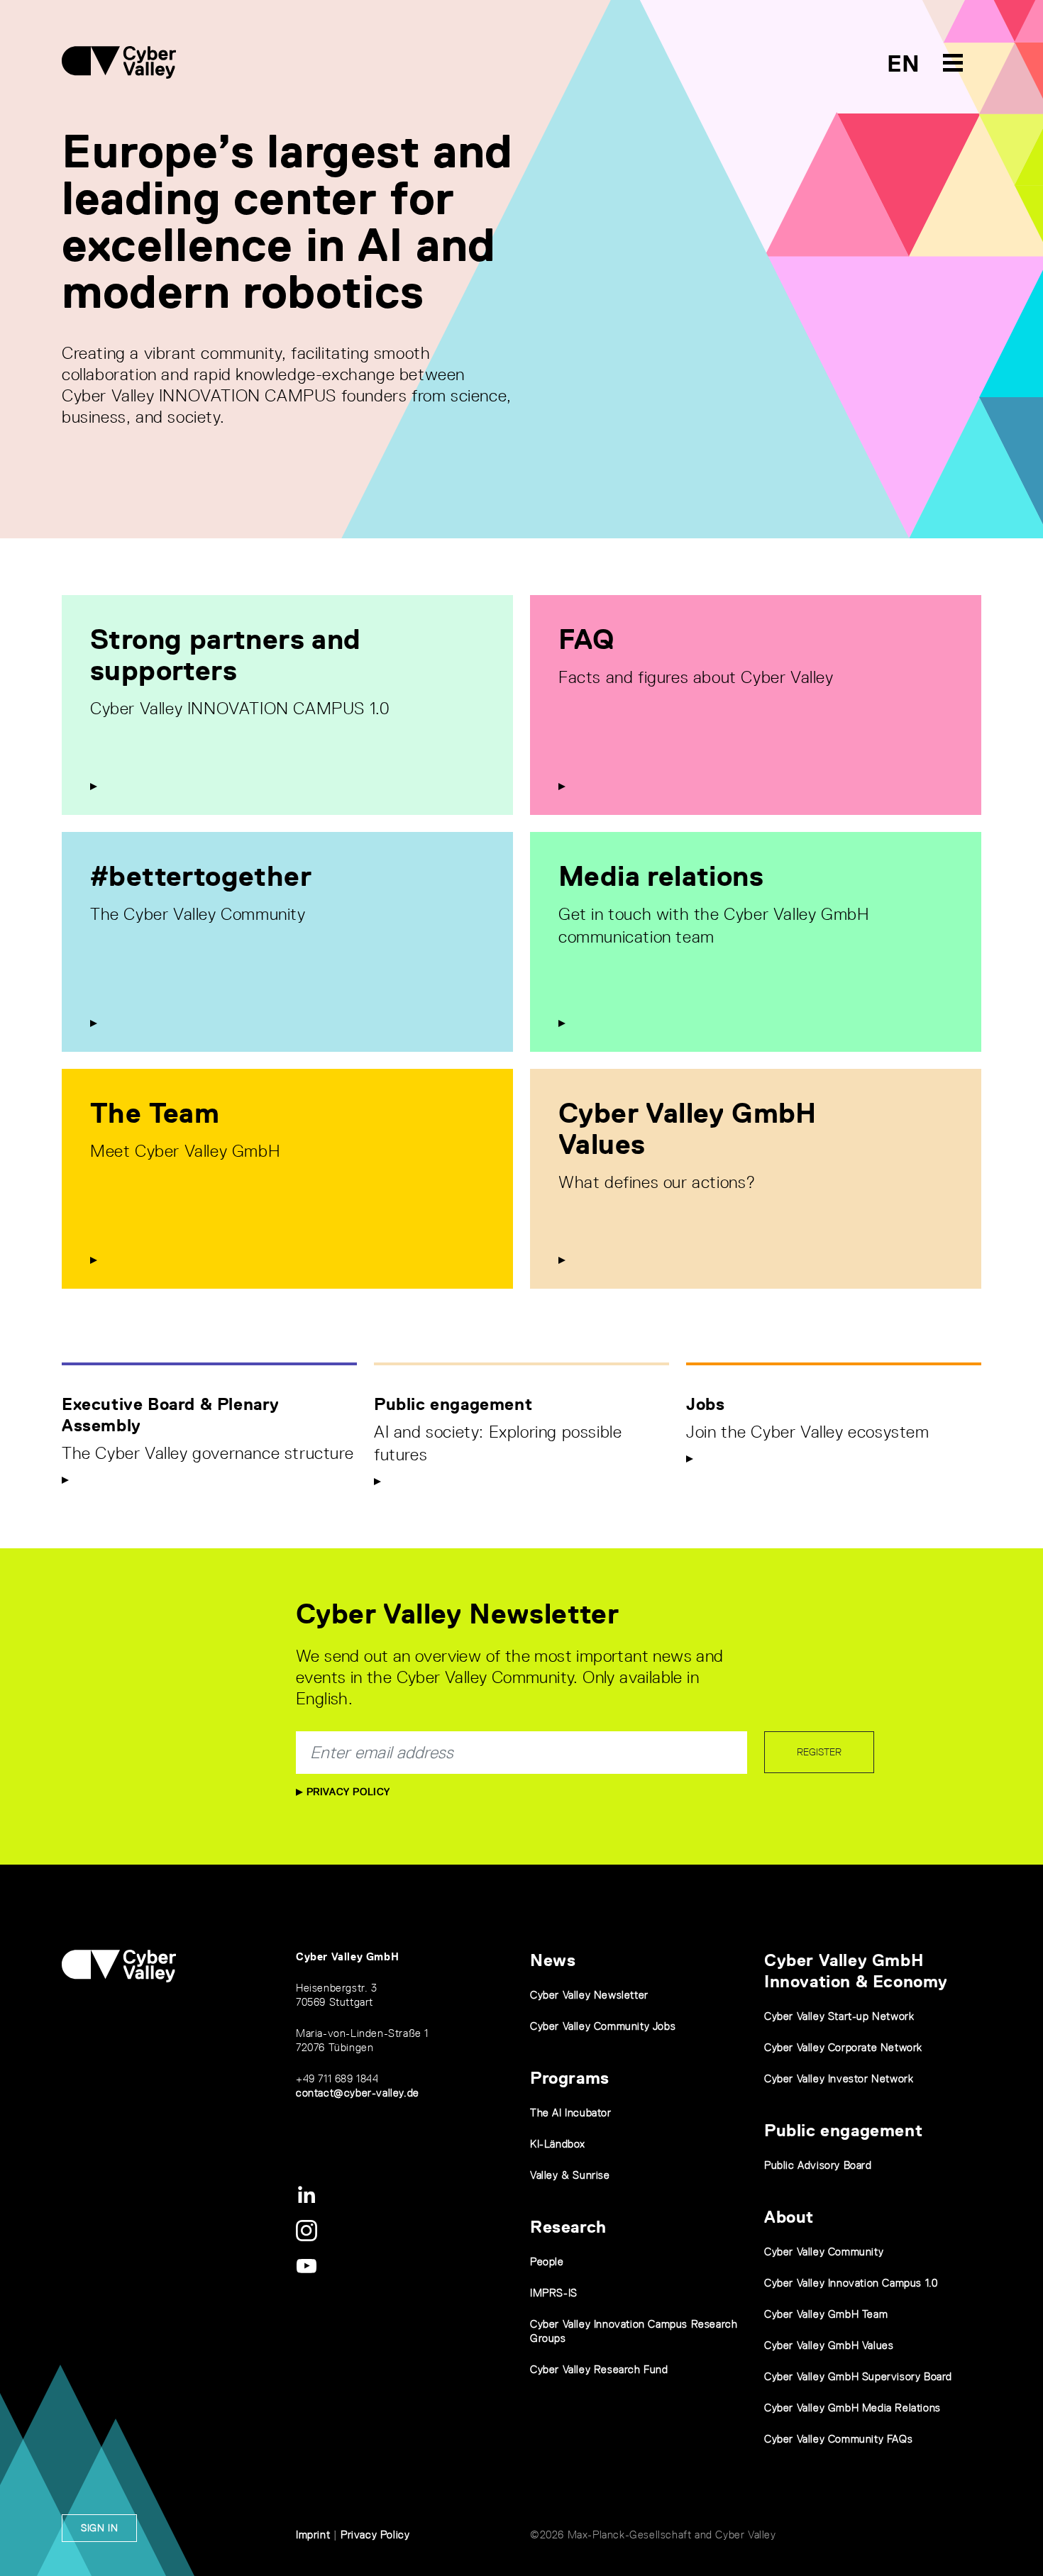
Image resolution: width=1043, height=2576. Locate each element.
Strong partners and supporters (226, 655)
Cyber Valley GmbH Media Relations (852, 2408)
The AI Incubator (571, 2113)
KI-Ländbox (558, 2144)
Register (819, 1752)
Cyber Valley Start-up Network (839, 2016)
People (547, 2261)
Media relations (661, 876)
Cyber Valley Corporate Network (843, 2047)
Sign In (99, 2528)
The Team (155, 1113)
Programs (570, 2078)
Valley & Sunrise (570, 2175)
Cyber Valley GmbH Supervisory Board (858, 2376)
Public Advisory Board (818, 2165)
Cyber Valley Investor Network (839, 2078)
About (789, 2217)
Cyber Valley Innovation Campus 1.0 (851, 2283)
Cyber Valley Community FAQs (838, 2439)
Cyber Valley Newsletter (589, 1995)
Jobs (705, 1404)
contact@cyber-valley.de (358, 2093)
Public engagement (453, 1404)
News (553, 1960)
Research (568, 2227)
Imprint (313, 2535)
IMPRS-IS (554, 2293)
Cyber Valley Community (824, 2252)
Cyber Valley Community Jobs (603, 2026)
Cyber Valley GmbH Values (688, 1128)
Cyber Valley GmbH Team (826, 2314)
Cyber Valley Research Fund (599, 2369)
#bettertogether (201, 876)
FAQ (586, 639)
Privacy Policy (347, 1792)
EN (904, 63)
